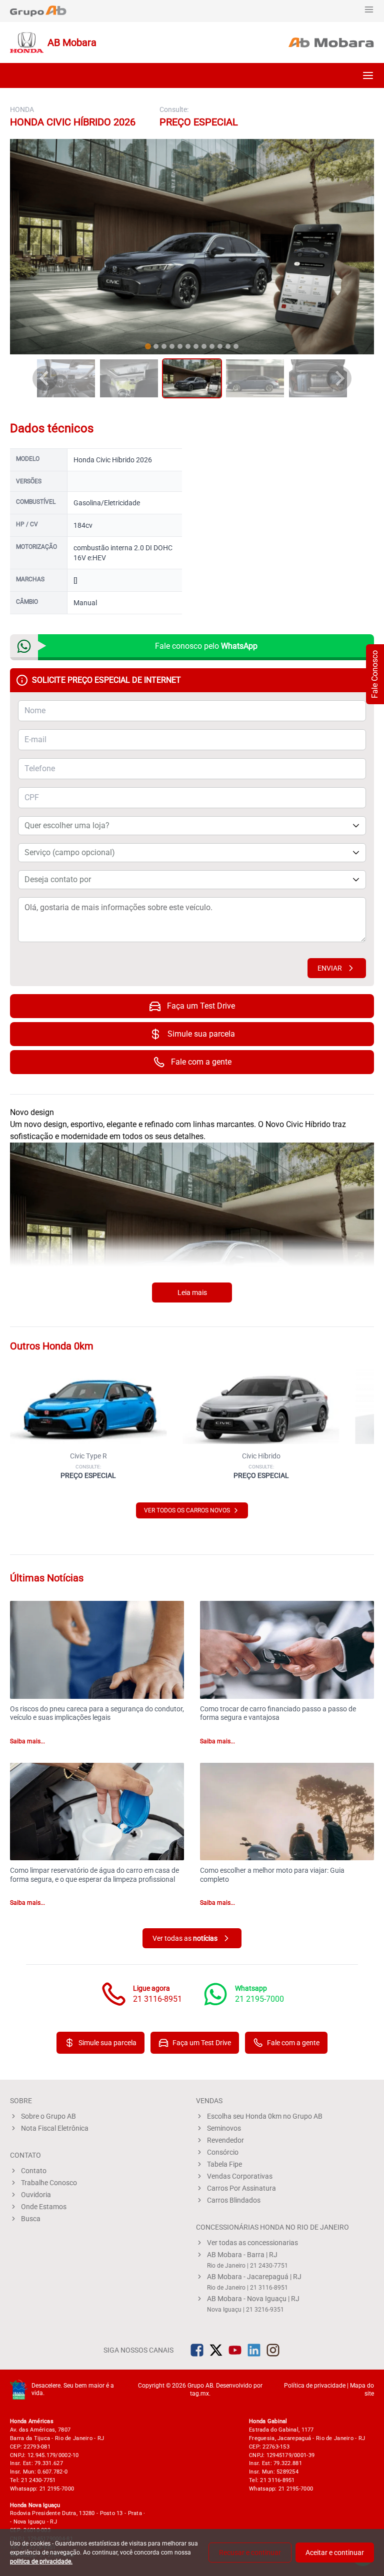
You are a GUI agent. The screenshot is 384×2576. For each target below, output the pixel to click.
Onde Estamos (44, 2207)
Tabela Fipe (224, 2164)
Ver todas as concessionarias (252, 2243)
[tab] (148, 346)
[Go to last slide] (45, 378)
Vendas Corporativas (240, 2176)
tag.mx (199, 2394)
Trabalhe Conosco (49, 2183)
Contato (34, 2171)
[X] (216, 2350)
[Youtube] (235, 2350)
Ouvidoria (36, 2195)
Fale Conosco (375, 674)
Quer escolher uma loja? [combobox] (67, 825)
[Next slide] (339, 378)
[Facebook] (197, 2350)
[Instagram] (273, 2350)
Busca (31, 2219)
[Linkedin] (254, 2350)
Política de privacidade (315, 2386)
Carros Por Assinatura (241, 2188)
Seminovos (224, 2128)
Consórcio (223, 2152)
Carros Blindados (234, 2200)
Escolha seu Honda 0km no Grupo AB (265, 2116)
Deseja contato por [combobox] (58, 879)
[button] (368, 75)
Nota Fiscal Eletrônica (55, 2128)
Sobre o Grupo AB (48, 2116)
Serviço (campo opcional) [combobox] (70, 852)
